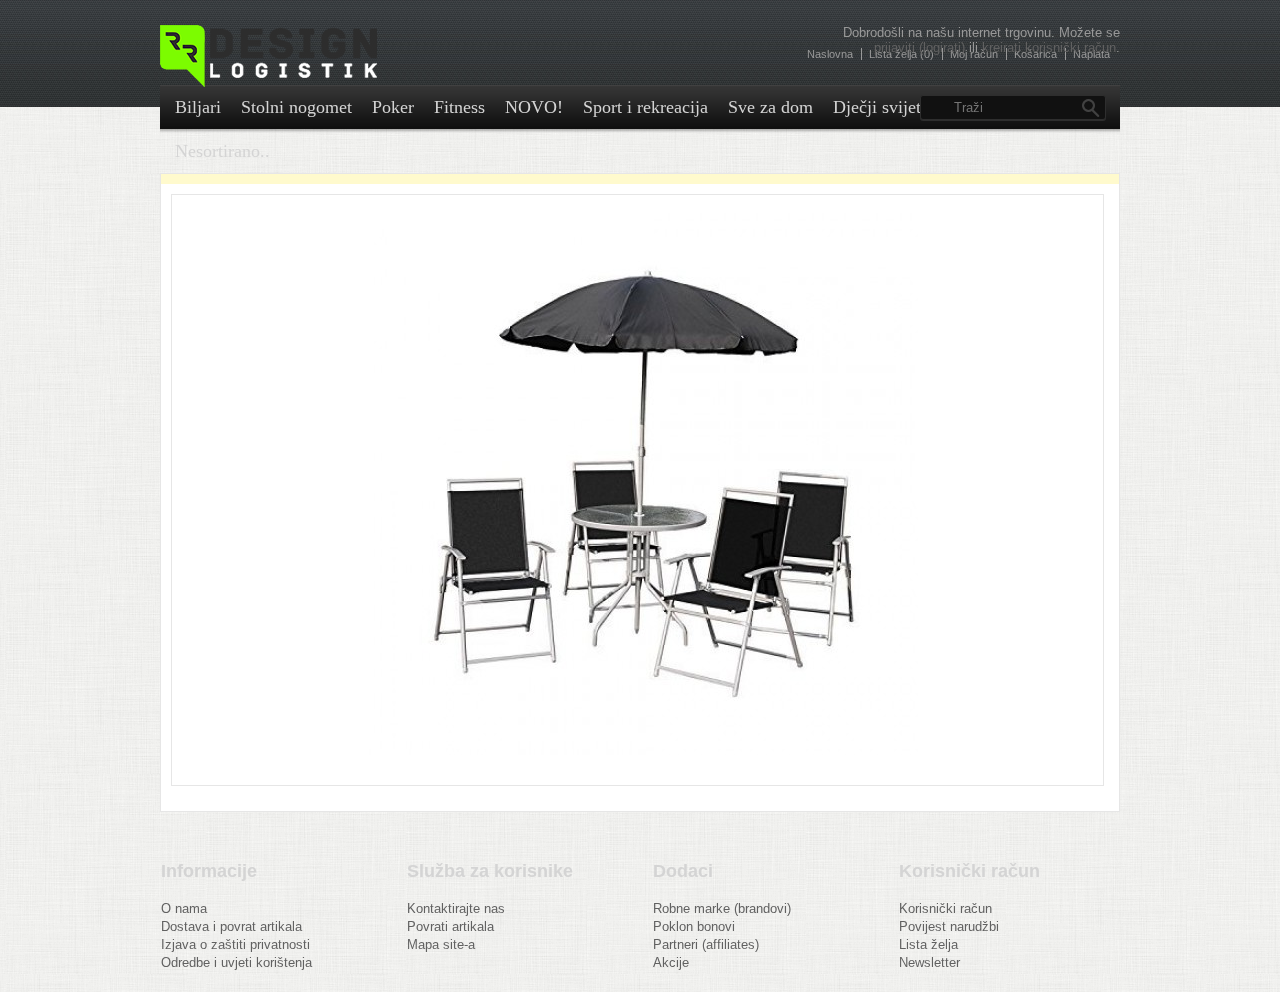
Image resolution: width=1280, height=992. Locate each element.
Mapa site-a (441, 944)
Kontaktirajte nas (456, 908)
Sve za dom (770, 107)
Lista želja (928, 944)
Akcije (671, 962)
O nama (184, 908)
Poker (393, 107)
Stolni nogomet (296, 107)
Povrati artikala (450, 926)
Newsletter (929, 962)
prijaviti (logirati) (919, 47)
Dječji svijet (877, 107)
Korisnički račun (945, 908)
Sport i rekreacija (645, 107)
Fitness (459, 107)
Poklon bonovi (694, 926)
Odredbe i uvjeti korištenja (236, 962)
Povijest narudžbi (949, 926)
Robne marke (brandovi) (722, 908)
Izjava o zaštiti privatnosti (235, 944)
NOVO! (534, 107)
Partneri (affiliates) (706, 944)
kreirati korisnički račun (1049, 47)
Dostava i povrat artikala (231, 926)
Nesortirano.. (222, 151)
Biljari (198, 107)
